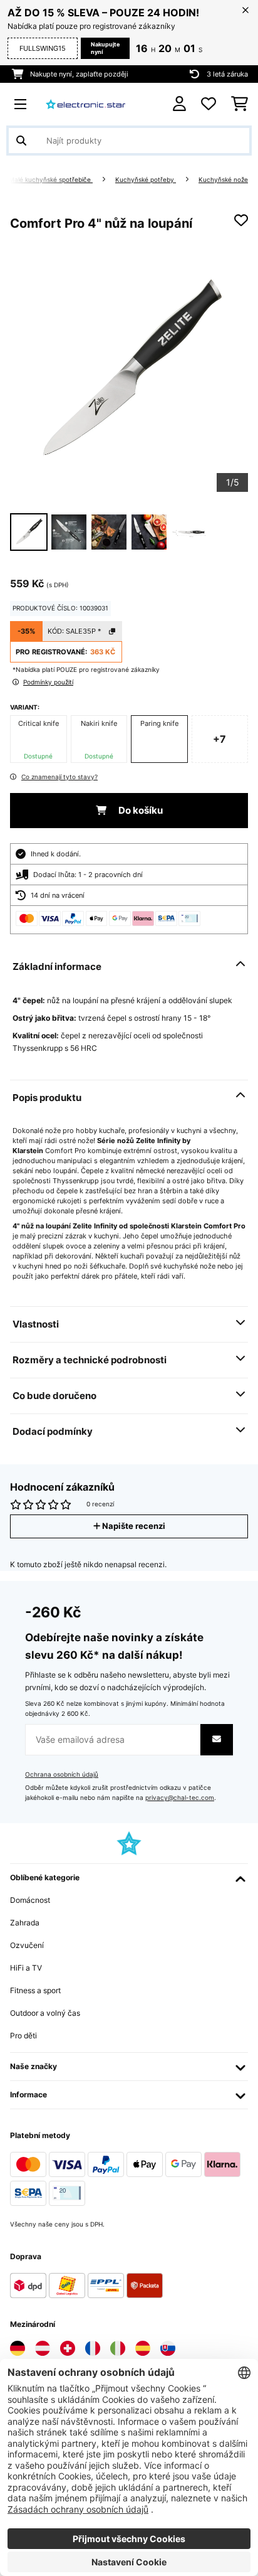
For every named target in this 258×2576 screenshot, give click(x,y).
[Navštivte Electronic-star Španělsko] (143, 2348)
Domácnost (30, 1900)
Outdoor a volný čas (45, 2013)
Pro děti (23, 2036)
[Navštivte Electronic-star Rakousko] (43, 2348)
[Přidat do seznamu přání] (241, 220)
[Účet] (179, 104)
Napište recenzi (133, 1526)
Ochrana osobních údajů (62, 1775)
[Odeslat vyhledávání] (21, 141)
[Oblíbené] (209, 104)
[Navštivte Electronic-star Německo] (18, 2348)
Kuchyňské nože (223, 180)
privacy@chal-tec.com (180, 1798)
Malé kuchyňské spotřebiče (51, 180)
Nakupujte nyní (105, 48)
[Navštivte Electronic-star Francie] (93, 2348)
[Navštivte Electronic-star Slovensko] (168, 2348)
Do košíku (140, 811)
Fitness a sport (35, 1990)
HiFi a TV (26, 1968)
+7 (219, 739)
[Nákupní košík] (240, 104)
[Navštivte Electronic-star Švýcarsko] (68, 2348)
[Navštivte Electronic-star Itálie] (118, 2348)
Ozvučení (27, 1945)
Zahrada (25, 1923)
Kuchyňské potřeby (146, 180)
